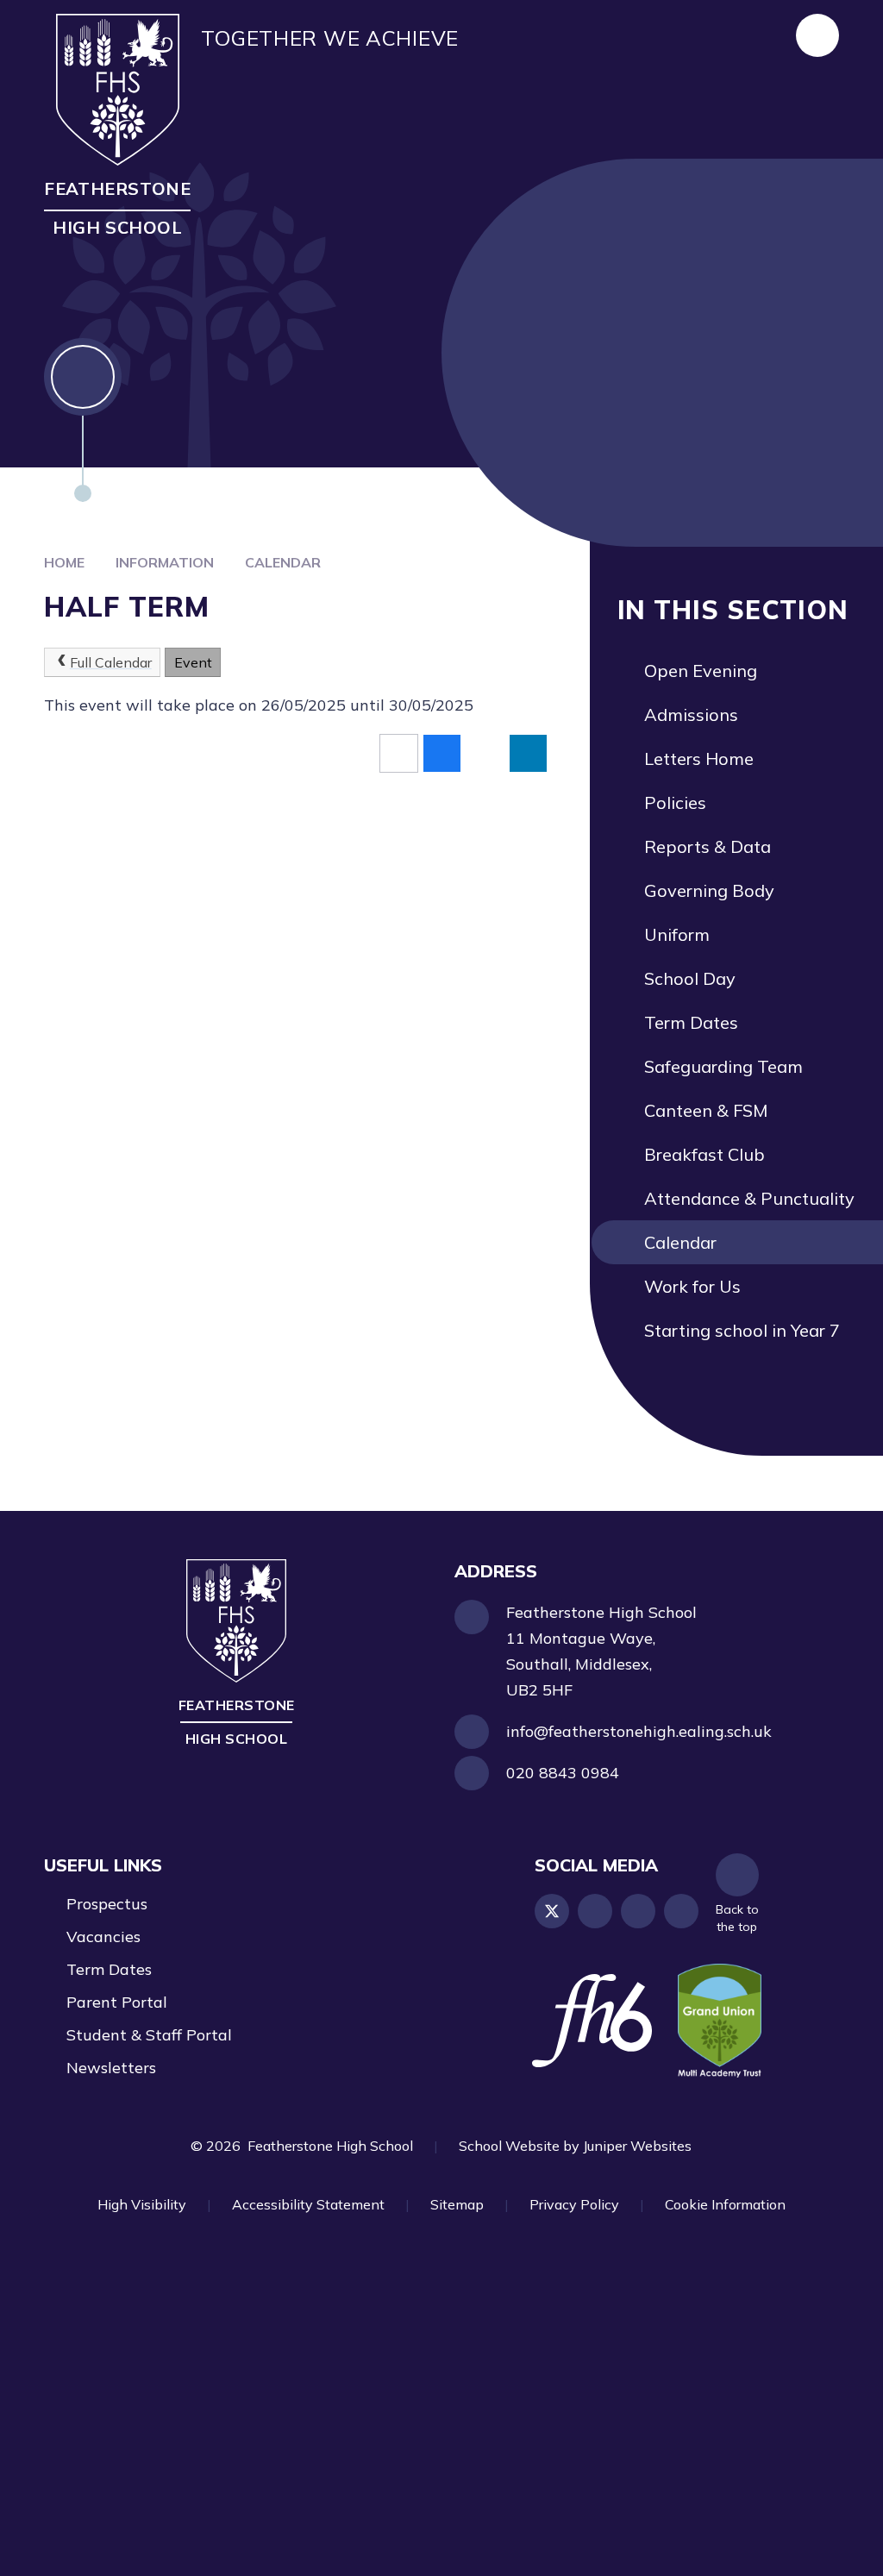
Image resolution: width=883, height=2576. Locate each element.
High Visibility (142, 2204)
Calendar (283, 562)
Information (165, 562)
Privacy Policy (574, 2204)
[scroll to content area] (83, 420)
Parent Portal (117, 2002)
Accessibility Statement (308, 2204)
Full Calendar (111, 662)
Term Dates (109, 1969)
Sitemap (457, 2204)
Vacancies (103, 1937)
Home (64, 562)
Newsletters (111, 2068)
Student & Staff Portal (149, 2035)
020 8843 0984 (563, 1773)
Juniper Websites (637, 2146)
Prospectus (107, 1904)
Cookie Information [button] (725, 2204)
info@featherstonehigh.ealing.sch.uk (639, 1731)
